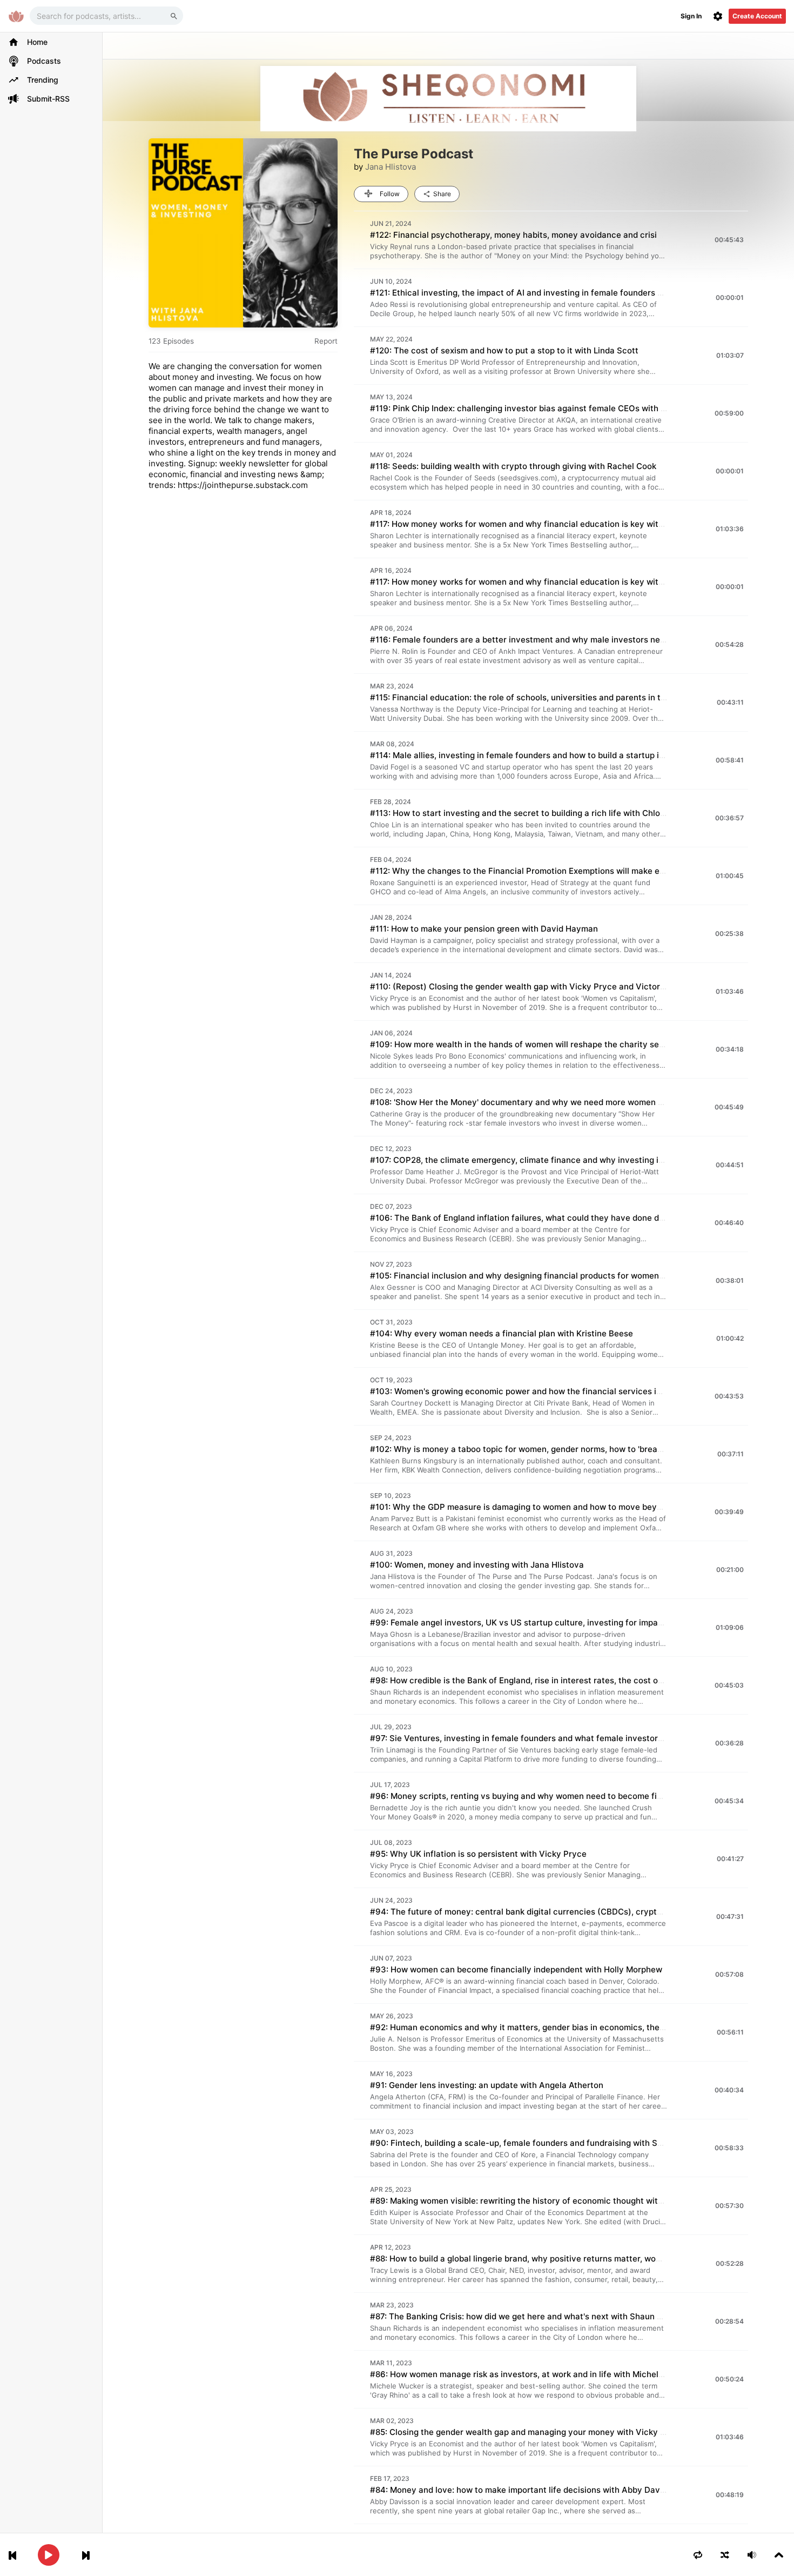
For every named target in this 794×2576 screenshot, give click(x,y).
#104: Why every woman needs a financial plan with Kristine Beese (502, 1333)
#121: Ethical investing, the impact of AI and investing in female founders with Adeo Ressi (545, 293)
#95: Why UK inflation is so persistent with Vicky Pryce (478, 1854)
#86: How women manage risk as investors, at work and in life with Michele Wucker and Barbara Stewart (575, 2374)
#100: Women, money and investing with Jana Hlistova (477, 1565)
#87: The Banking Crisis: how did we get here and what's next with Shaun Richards (531, 2316)
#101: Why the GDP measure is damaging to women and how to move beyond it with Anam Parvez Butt (571, 1507)
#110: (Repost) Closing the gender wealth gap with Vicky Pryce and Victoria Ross (529, 986)
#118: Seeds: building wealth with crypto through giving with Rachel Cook (513, 466)
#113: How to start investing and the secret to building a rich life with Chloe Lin (524, 813)
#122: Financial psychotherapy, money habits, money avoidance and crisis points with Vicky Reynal (565, 235)
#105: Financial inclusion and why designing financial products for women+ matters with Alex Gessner (570, 1276)
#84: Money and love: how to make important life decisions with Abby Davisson (525, 2490)
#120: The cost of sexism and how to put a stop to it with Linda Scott (504, 350)
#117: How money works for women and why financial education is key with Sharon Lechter (548, 524)
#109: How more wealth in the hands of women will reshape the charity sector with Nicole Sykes (559, 1044)
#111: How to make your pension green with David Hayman (484, 929)
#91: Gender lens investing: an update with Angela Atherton (487, 2085)
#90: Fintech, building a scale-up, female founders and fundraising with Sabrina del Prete (545, 2143)
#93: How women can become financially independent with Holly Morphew (516, 1969)
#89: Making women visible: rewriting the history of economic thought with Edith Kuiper (541, 2201)
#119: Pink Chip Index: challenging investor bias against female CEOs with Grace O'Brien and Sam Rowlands (581, 408)
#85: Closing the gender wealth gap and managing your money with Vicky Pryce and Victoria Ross (562, 2432)
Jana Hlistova (391, 167)
